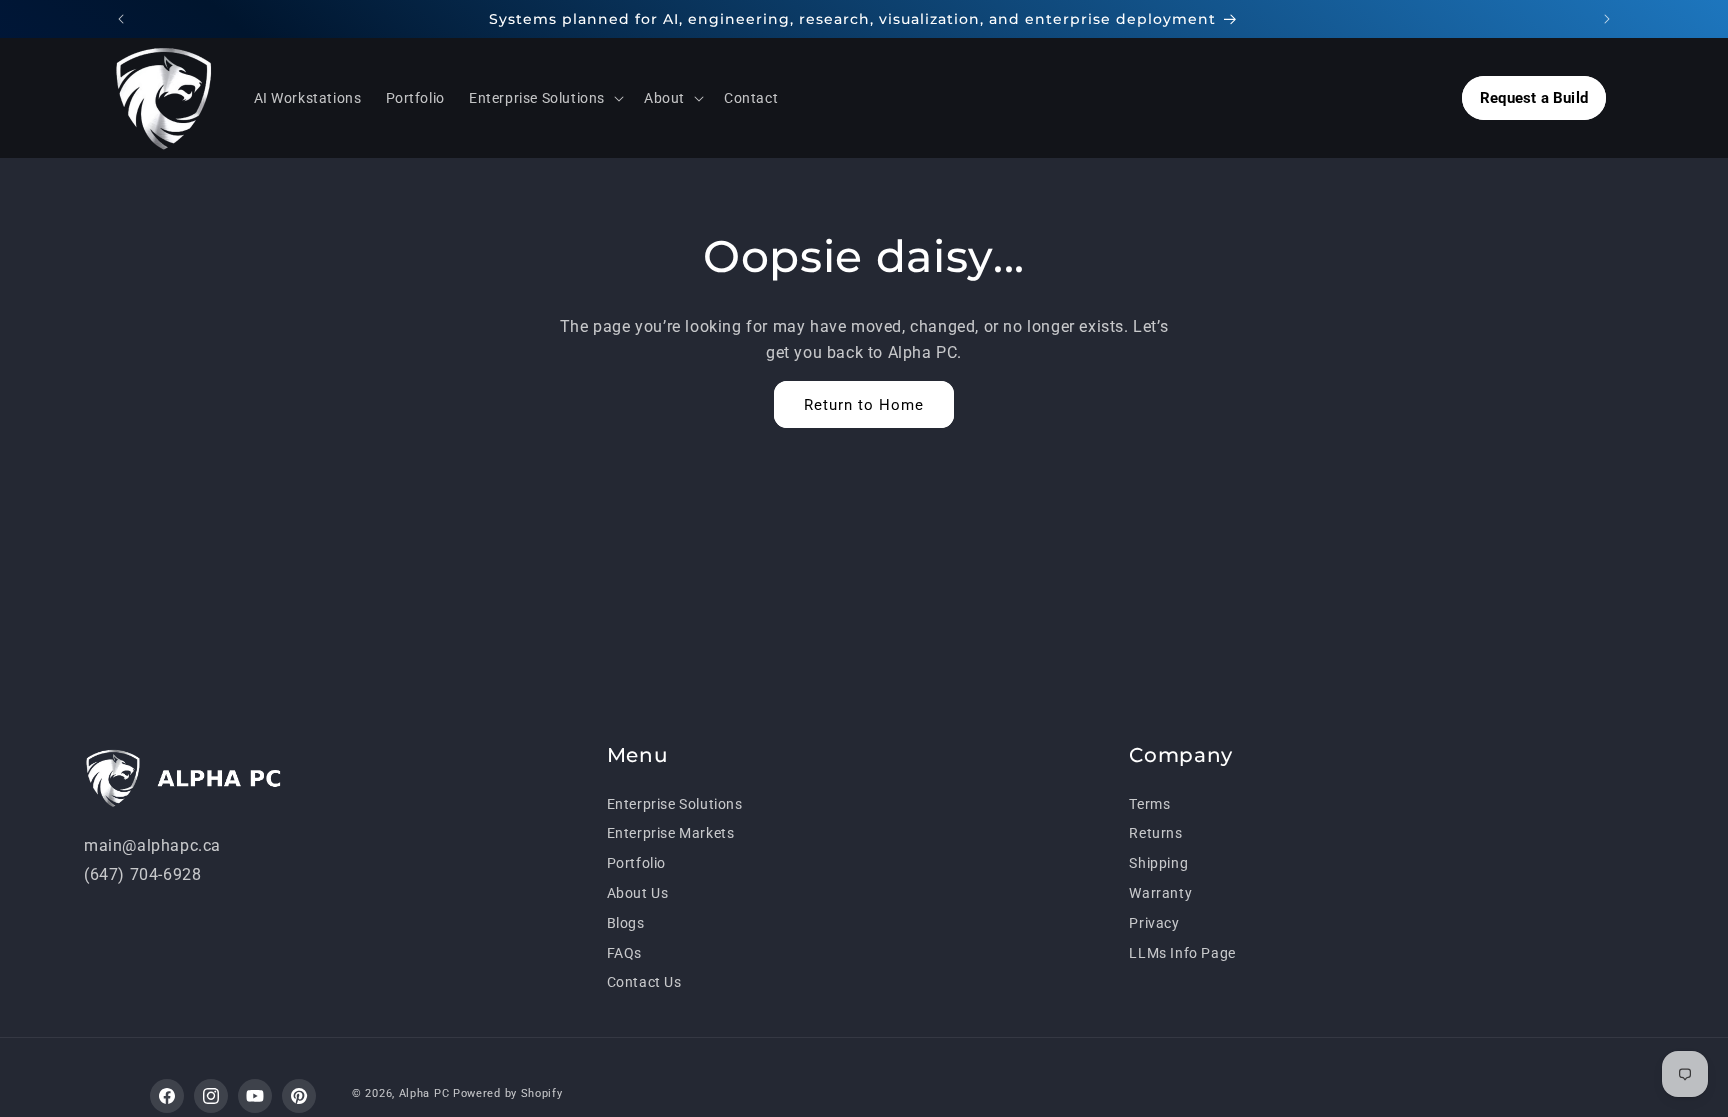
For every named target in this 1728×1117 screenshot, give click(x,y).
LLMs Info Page (1182, 953)
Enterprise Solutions (675, 804)
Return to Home (864, 405)
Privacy (1154, 923)
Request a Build (1534, 98)
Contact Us (644, 982)
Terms (1149, 804)
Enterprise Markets (671, 833)
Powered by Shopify (508, 1093)
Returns (1155, 833)
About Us (638, 893)
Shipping (1158, 863)
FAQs (624, 953)
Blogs (626, 923)
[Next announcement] (1607, 19)
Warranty (1160, 893)
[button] (544, 98)
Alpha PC (424, 1093)
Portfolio (636, 863)
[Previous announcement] (121, 19)
